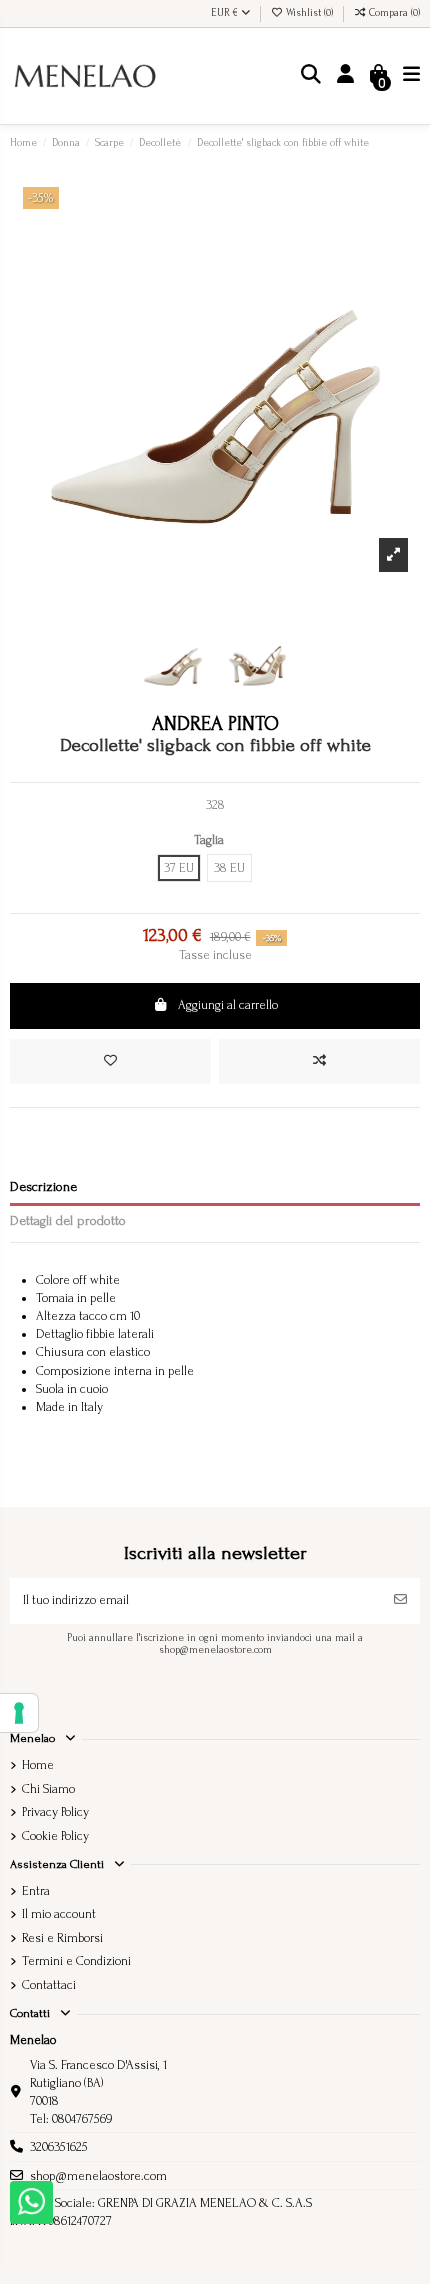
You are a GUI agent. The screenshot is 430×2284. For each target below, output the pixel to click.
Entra (36, 1891)
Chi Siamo (48, 1789)
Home (38, 1765)
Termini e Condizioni (76, 1961)
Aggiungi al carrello (228, 1005)
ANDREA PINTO (215, 724)
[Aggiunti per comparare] (319, 1062)
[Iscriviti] (400, 1601)
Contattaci (49, 1985)
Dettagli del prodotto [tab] (68, 1220)
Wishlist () (309, 13)
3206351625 (59, 2147)
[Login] (345, 76)
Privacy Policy (55, 1812)
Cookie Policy (55, 1836)
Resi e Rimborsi (62, 1938)
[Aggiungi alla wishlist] (110, 1062)
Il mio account (59, 1914)
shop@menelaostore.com (98, 2176)
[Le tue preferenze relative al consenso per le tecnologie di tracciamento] (19, 1713)
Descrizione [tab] (43, 1186)
